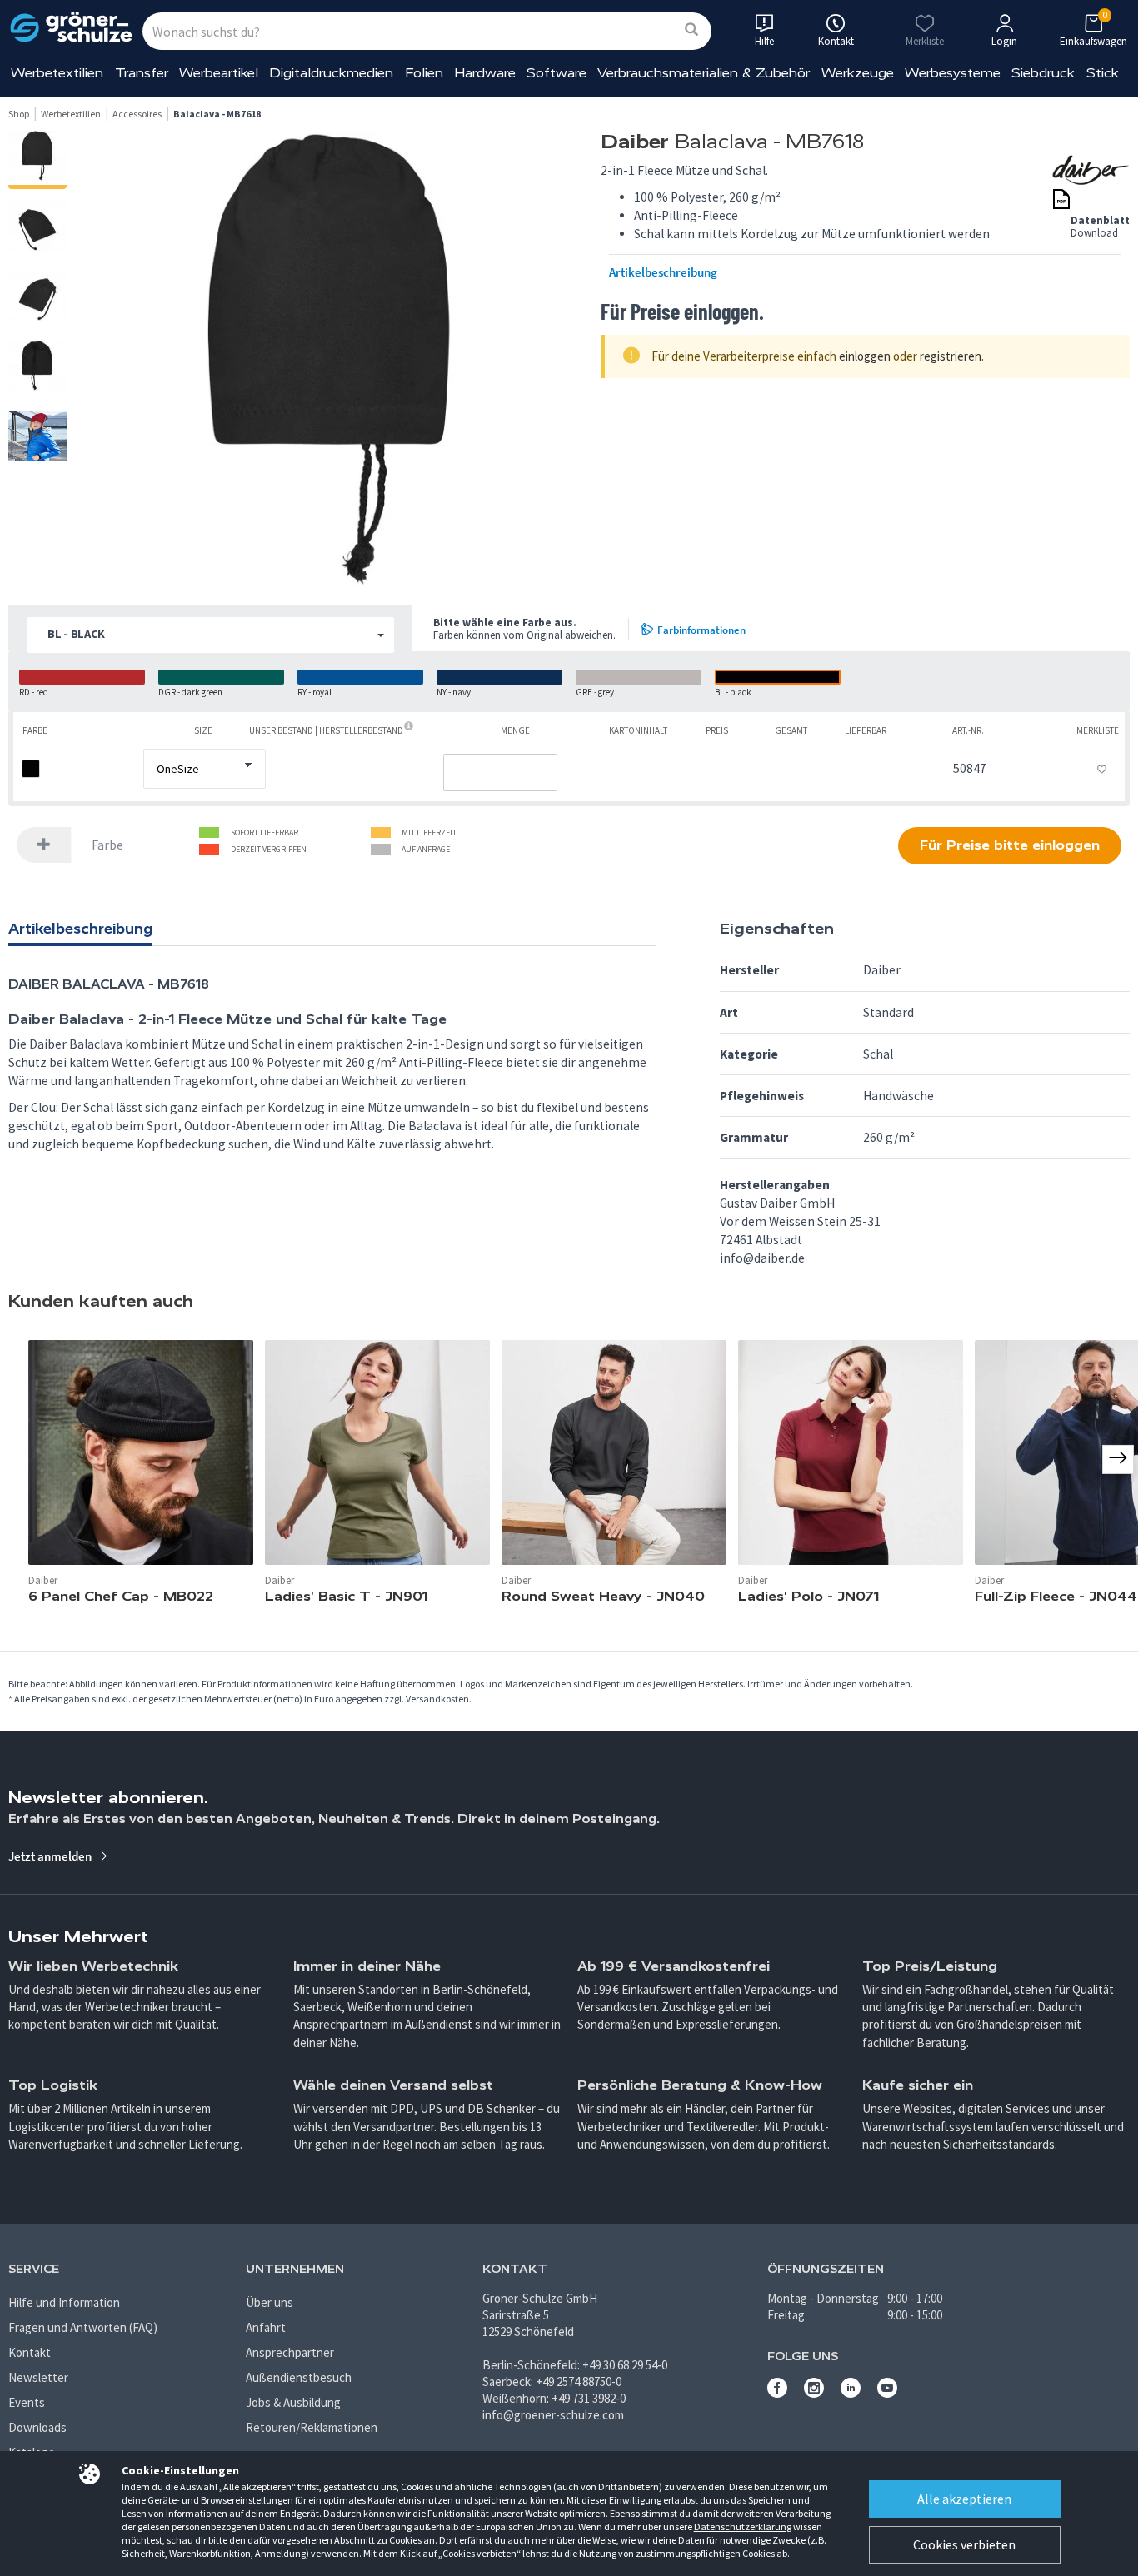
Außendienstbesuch (299, 2377)
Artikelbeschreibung (663, 272)
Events (27, 2402)
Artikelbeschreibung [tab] (80, 929)
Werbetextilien (57, 73)
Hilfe (764, 41)
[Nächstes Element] (1118, 1459)
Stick (1103, 73)
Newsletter (38, 2377)
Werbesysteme (953, 73)
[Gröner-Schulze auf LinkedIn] (851, 2393)
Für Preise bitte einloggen (1010, 845)
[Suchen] (691, 30)
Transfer (142, 73)
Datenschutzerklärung (743, 2526)
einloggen (865, 356)
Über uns (270, 2302)
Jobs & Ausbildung (293, 2402)
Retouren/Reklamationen (312, 2427)
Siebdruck (1043, 73)
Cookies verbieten (964, 2544)
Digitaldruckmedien (331, 73)
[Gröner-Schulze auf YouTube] (887, 2393)
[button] (210, 635)
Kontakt (30, 2352)
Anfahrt (266, 2327)
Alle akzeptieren (964, 2499)
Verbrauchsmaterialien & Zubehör (704, 73)
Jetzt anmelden (51, 1856)
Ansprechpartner (290, 2352)
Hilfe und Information (64, 2302)
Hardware (485, 73)
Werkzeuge (858, 73)
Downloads (37, 2427)
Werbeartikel (219, 73)
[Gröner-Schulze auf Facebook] (777, 2393)
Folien (424, 73)
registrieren (951, 356)
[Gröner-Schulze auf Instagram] (814, 2393)
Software (557, 73)
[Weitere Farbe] (44, 845)
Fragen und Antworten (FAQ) (83, 2327)
